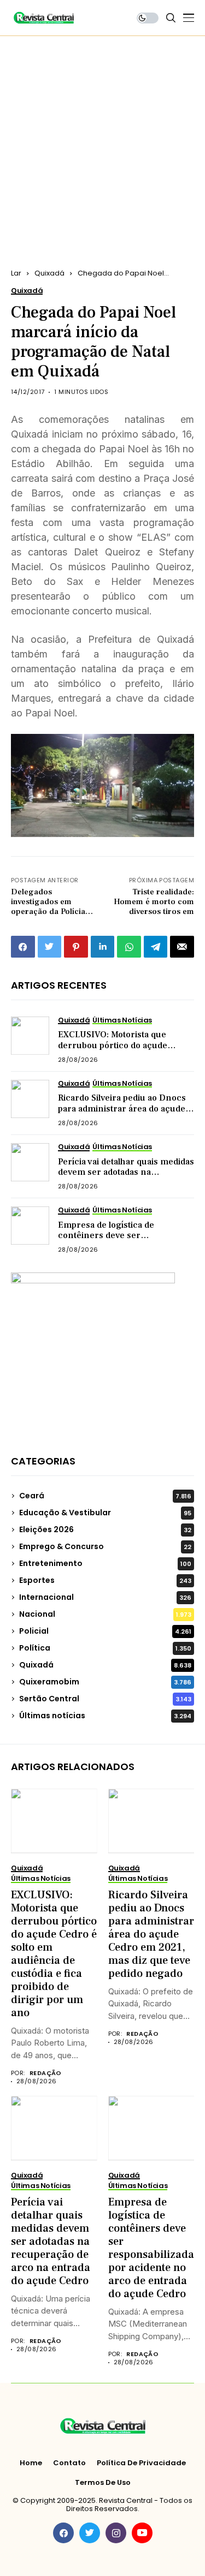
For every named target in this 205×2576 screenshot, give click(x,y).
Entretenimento (105, 1563)
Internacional (105, 1597)
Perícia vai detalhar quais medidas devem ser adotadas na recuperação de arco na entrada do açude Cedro (126, 1178)
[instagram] (116, 2533)
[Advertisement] (102, 144)
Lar (16, 273)
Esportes (105, 1580)
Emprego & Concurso (105, 1546)
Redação (46, 2073)
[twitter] (90, 2533)
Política (105, 1648)
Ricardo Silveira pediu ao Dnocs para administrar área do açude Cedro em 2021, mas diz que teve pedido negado (125, 1114)
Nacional (105, 1614)
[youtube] (142, 2533)
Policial (105, 1631)
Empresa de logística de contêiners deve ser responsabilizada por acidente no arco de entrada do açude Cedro (125, 1241)
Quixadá (49, 273)
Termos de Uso (103, 2483)
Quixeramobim (105, 1682)
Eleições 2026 (105, 1529)
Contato (69, 2463)
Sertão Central (105, 1699)
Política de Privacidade (141, 2463)
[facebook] (63, 2533)
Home (31, 2463)
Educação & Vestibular (105, 1513)
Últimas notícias (105, 1716)
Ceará (105, 1496)
